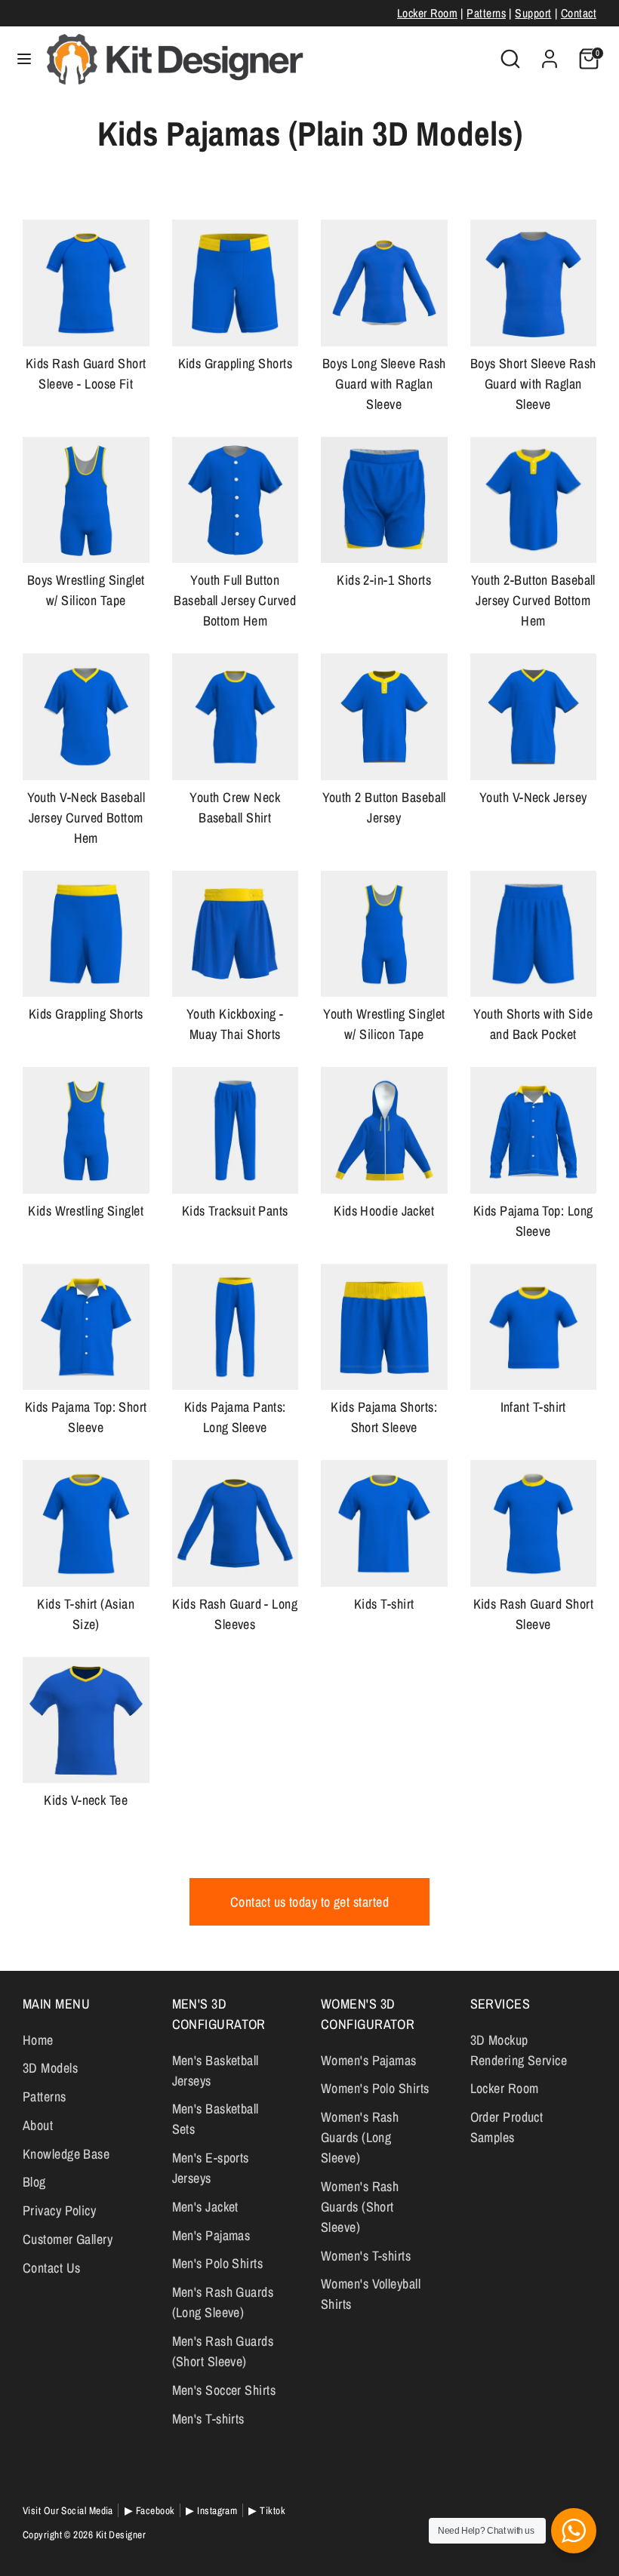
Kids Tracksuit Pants (235, 1211)
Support (533, 13)
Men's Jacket (205, 2207)
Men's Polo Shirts (218, 2263)
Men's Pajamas (211, 2235)
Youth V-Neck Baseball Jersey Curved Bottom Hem (86, 818)
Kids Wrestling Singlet (86, 1211)
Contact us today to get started (309, 1902)
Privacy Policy (59, 2210)
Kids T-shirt (384, 1604)
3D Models (50, 2068)
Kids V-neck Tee (86, 1800)
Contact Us (52, 2268)
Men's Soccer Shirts (224, 2390)
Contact (579, 13)
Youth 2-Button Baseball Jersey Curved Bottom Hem (533, 600)
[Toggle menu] (24, 59)
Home (38, 2040)
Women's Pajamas (369, 2060)
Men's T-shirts (208, 2419)
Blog (34, 2182)
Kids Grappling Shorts (235, 363)
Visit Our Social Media (68, 2510)
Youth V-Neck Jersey (533, 797)
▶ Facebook (150, 2510)
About (38, 2125)
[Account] (550, 54)
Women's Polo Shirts (375, 2088)
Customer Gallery (68, 2239)
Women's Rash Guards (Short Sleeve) (360, 2207)
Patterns (486, 13)
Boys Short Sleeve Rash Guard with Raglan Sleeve (533, 384)
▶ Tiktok (267, 2510)
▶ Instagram (211, 2510)
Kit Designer (121, 2535)
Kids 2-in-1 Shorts (384, 580)
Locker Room (427, 13)
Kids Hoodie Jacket (384, 1211)
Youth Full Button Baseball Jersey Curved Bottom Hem (235, 600)
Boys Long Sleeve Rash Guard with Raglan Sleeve (384, 384)
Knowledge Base (66, 2154)
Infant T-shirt (533, 1407)
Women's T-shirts (366, 2256)
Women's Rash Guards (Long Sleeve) (360, 2137)
